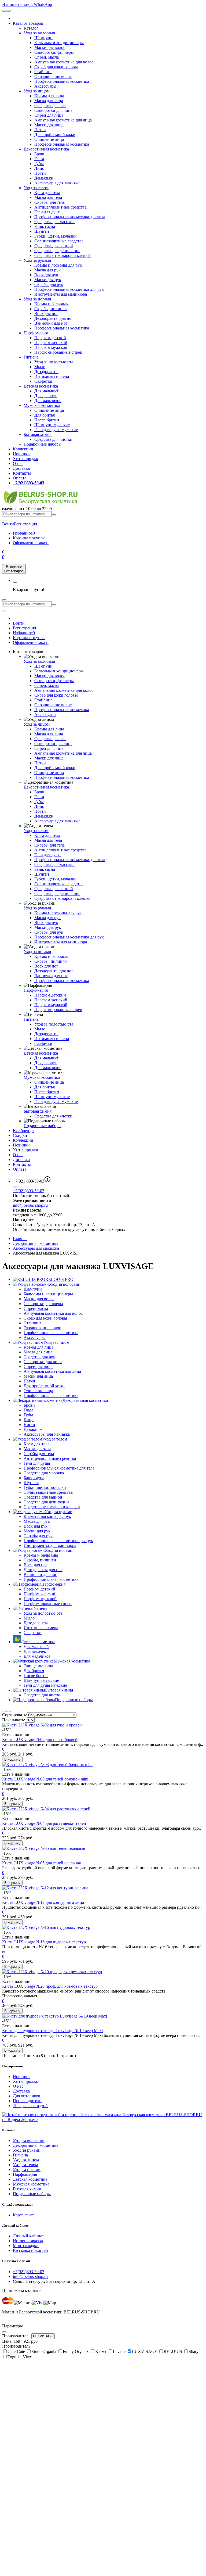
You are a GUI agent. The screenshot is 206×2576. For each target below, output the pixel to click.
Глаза (39, 159)
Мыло (40, 367)
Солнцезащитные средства (59, 241)
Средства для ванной (54, 246)
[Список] (4, 1711)
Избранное (24, 533)
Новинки (21, 454)
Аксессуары (45, 86)
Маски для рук (48, 280)
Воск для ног (46, 314)
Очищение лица (49, 139)
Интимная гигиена (52, 376)
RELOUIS (173, 2351)
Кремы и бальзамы (51, 304)
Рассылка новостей (30, 2250)
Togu (12, 2357)
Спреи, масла (47, 57)
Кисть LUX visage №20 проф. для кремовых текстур (50, 1986)
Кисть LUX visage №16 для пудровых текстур (44, 1942)
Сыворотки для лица (53, 110)
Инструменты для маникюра (61, 294)
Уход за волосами (39, 33)
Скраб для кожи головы (56, 67)
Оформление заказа (31, 543)
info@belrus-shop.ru (30, 1205)
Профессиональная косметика (62, 81)
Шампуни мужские (52, 425)
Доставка (21, 468)
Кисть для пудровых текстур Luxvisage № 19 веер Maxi (52, 2031)
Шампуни (43, 38)
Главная (20, 1239)
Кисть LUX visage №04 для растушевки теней (44, 1823)
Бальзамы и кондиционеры (59, 43)
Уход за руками (37, 260)
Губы (39, 164)
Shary (194, 2351)
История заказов (28, 2241)
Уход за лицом (37, 91)
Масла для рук (47, 270)
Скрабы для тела (49, 202)
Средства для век (50, 105)
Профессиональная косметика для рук (69, 289)
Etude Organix (44, 2351)
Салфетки (43, 381)
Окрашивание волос (53, 76)
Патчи (40, 130)
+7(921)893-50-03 (29, 1191)
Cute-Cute (17, 2351)
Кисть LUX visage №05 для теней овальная (41, 1863)
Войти (19, 623)
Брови (40, 154)
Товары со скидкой (30, 2106)
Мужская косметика (42, 405)
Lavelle (120, 2351)
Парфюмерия (36, 333)
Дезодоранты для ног (54, 318)
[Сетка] (9, 1711)
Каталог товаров (28, 23)
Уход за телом (36, 188)
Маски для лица (49, 125)
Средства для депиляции (57, 251)
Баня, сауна (45, 226)
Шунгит (42, 231)
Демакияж (44, 178)
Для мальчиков (48, 401)
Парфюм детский (50, 338)
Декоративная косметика (46, 149)
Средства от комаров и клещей (62, 255)
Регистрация (25, 524)
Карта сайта (24, 2215)
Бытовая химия (38, 434)
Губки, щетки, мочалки (56, 236)
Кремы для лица (49, 96)
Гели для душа (47, 212)
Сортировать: (14, 1715)
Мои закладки (26, 2246)
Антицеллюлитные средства (60, 207)
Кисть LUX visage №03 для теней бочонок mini (45, 1779)
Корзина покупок (29, 538)
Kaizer (101, 2351)
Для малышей (47, 391)
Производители (27, 2101)
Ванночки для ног (51, 323)
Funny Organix (76, 2351)
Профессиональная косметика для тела (70, 217)
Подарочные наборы (43, 444)
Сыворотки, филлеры (54, 52)
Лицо (39, 168)
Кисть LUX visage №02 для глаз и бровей (40, 1740)
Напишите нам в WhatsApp (27, 4)
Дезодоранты (46, 372)
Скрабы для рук (49, 284)
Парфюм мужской (51, 347)
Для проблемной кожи (55, 135)
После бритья (47, 420)
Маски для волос (50, 47)
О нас (18, 463)
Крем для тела (47, 193)
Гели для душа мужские (56, 430)
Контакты (22, 473)
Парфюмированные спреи (58, 352)
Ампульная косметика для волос (64, 62)
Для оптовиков (27, 2096)
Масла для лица (49, 101)
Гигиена (31, 357)
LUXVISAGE (43, 2336)
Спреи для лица (49, 115)
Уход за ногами (37, 299)
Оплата (20, 478)
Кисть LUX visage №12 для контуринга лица (43, 1902)
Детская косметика (41, 386)
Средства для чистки (53, 439)
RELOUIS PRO (59, 1279)
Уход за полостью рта (54, 362)
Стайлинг (43, 72)
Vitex (27, 2357)
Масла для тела (48, 197)
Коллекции (23, 449)
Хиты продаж (25, 459)
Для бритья (45, 415)
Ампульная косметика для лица (63, 120)
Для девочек (46, 396)
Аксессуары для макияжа (57, 183)
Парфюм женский (51, 343)
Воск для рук (46, 275)
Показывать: (14, 1720)
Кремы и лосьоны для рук (58, 265)
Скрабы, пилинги (51, 309)
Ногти (40, 173)
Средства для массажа (54, 222)
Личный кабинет (28, 2236)
